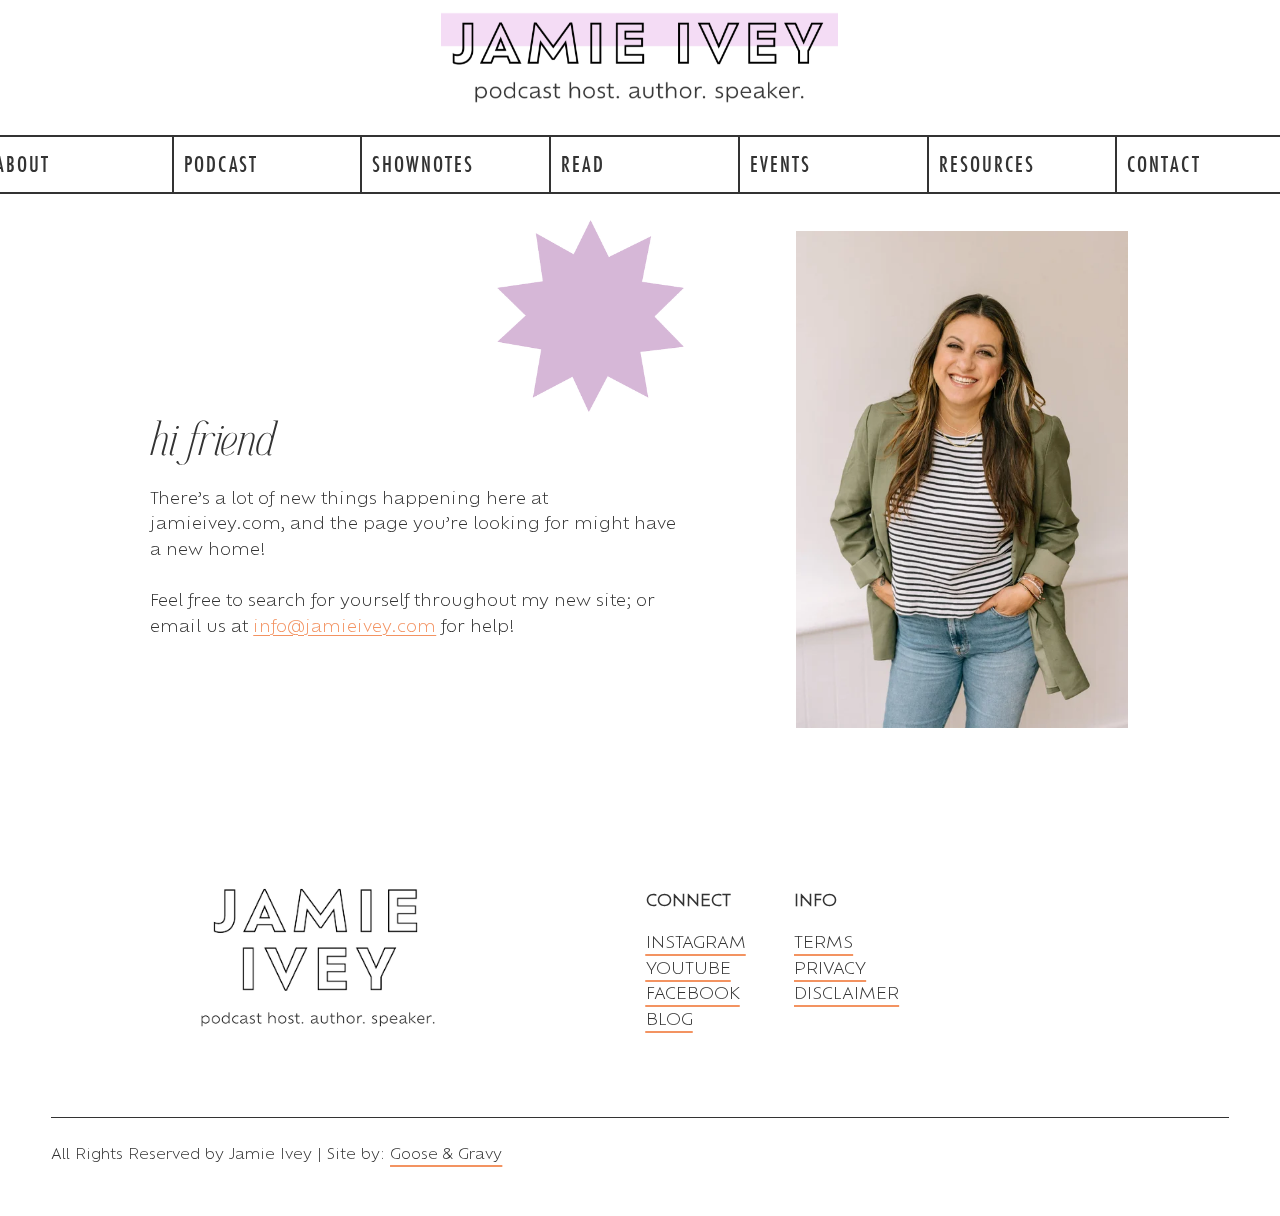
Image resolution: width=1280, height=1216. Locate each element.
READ (583, 164)
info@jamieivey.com (344, 625)
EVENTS (780, 164)
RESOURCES (987, 164)
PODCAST (221, 164)
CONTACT (1164, 164)
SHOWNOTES (423, 164)
